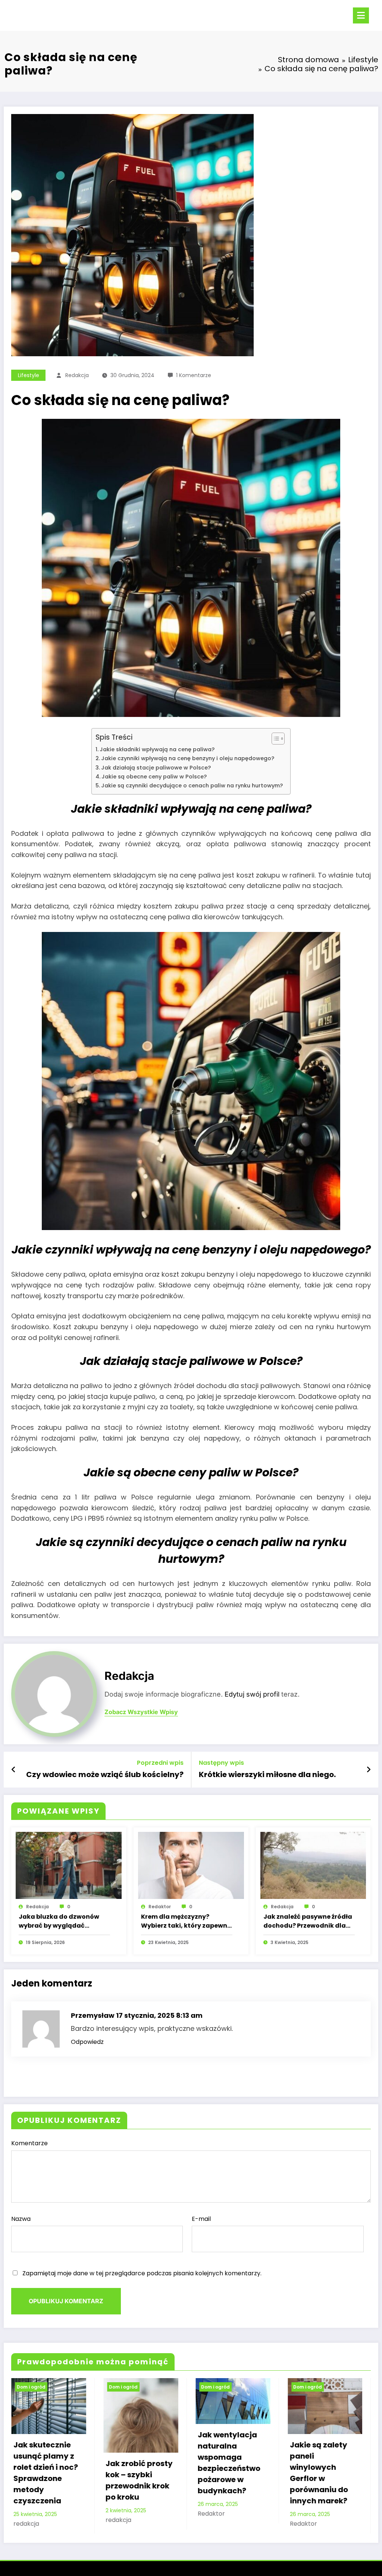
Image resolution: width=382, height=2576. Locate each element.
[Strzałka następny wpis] (369, 1770)
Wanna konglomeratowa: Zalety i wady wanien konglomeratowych (324, 2491)
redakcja (77, 375)
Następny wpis (221, 1763)
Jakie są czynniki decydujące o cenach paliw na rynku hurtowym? (192, 786)
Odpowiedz (87, 2042)
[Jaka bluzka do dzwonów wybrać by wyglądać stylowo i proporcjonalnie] (69, 1865)
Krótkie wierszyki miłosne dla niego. (267, 1774)
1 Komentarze (194, 375)
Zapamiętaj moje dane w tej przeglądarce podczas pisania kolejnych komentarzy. (142, 2273)
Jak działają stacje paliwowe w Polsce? (156, 768)
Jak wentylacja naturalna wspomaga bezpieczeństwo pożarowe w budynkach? (137, 2463)
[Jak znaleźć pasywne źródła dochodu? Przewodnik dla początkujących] (313, 1865)
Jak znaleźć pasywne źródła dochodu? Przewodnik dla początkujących (308, 1921)
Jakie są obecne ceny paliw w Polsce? (154, 777)
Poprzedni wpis (160, 1763)
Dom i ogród (31, 2387)
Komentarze (29, 2143)
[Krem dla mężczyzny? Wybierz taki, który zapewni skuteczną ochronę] (191, 1865)
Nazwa (21, 2219)
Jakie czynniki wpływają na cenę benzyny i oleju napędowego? (188, 758)
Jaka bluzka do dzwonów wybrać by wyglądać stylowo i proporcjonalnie (59, 1921)
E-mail (201, 2219)
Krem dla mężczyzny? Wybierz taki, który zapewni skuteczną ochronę (185, 1921)
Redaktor (160, 1907)
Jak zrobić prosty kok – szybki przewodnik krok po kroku (47, 2480)
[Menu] (361, 15)
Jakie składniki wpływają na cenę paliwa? (157, 749)
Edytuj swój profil (252, 1694)
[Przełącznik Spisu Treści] (274, 739)
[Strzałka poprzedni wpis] (14, 1770)
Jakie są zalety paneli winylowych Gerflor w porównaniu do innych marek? (227, 2473)
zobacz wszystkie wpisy (141, 1712)
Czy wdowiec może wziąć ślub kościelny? (105, 1774)
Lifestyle (29, 375)
